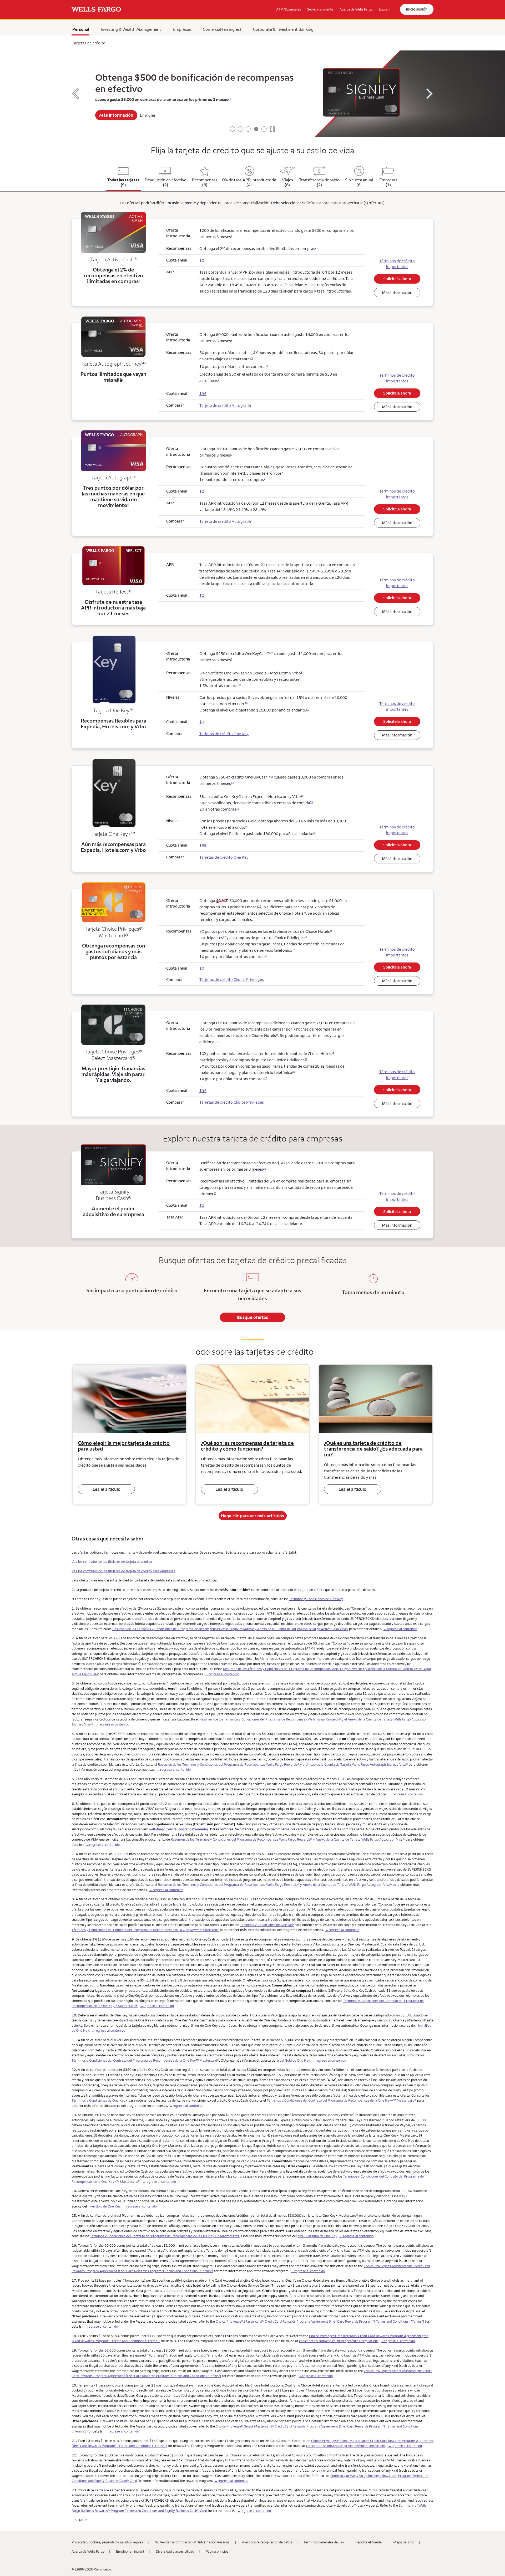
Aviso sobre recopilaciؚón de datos (267, 2542)
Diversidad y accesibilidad (175, 2551)
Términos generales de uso (324, 2542)
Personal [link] (81, 29)
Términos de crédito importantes (397, 264)
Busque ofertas (252, 1317)
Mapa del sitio (404, 2542)
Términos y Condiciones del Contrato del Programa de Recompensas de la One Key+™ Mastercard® (342, 2100)
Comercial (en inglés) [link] (222, 29)
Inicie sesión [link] (417, 9)
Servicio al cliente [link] (320, 9)
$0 (202, 968)
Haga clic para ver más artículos (252, 1516)
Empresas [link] (182, 29)
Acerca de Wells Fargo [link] (356, 9)
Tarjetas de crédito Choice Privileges (232, 979)
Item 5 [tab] (264, 129)
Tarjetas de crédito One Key (224, 734)
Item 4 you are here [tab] (256, 129)
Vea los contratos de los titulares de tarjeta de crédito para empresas (123, 1571)
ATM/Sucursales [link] (289, 9)
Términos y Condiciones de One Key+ (100, 2100)
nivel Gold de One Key (293, 2060)
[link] (96, 9)
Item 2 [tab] (240, 129)
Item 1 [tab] (233, 129)
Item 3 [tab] (248, 129)
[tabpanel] (252, 94)
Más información (116, 115)
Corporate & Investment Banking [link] (283, 29)
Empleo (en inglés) (130, 2551)
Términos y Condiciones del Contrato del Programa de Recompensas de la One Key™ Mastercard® (145, 1930)
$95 (203, 1091)
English (384, 9)
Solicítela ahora (397, 279)
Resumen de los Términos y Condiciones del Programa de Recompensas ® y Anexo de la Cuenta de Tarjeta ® (230, 1629)
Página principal (218, 2551)
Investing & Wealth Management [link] (131, 29)
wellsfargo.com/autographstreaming (178, 1829)
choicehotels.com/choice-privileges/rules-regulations (339, 2341)
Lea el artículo (107, 1489)
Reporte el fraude (368, 2542)
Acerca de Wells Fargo (88, 2551)
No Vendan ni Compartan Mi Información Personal (193, 2542)
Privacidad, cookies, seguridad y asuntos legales (107, 2542)
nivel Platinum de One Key (317, 2236)
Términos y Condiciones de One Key (316, 1599)
